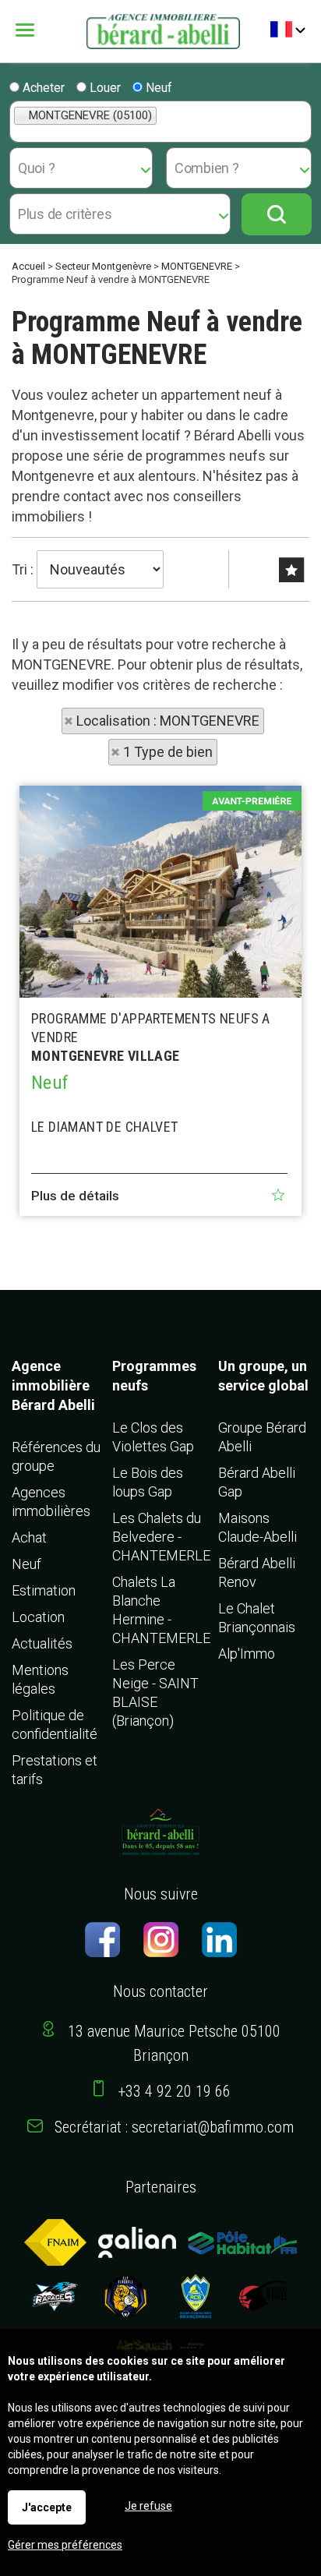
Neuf (157, 88)
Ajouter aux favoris (278, 1195)
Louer (104, 88)
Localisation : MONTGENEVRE (168, 721)
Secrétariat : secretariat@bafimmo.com (174, 2127)
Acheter (42, 88)
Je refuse (148, 2506)
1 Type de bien (168, 752)
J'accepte (47, 2507)
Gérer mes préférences (65, 2545)
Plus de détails (75, 1196)
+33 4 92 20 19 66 (175, 2091)
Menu (36, 30)
